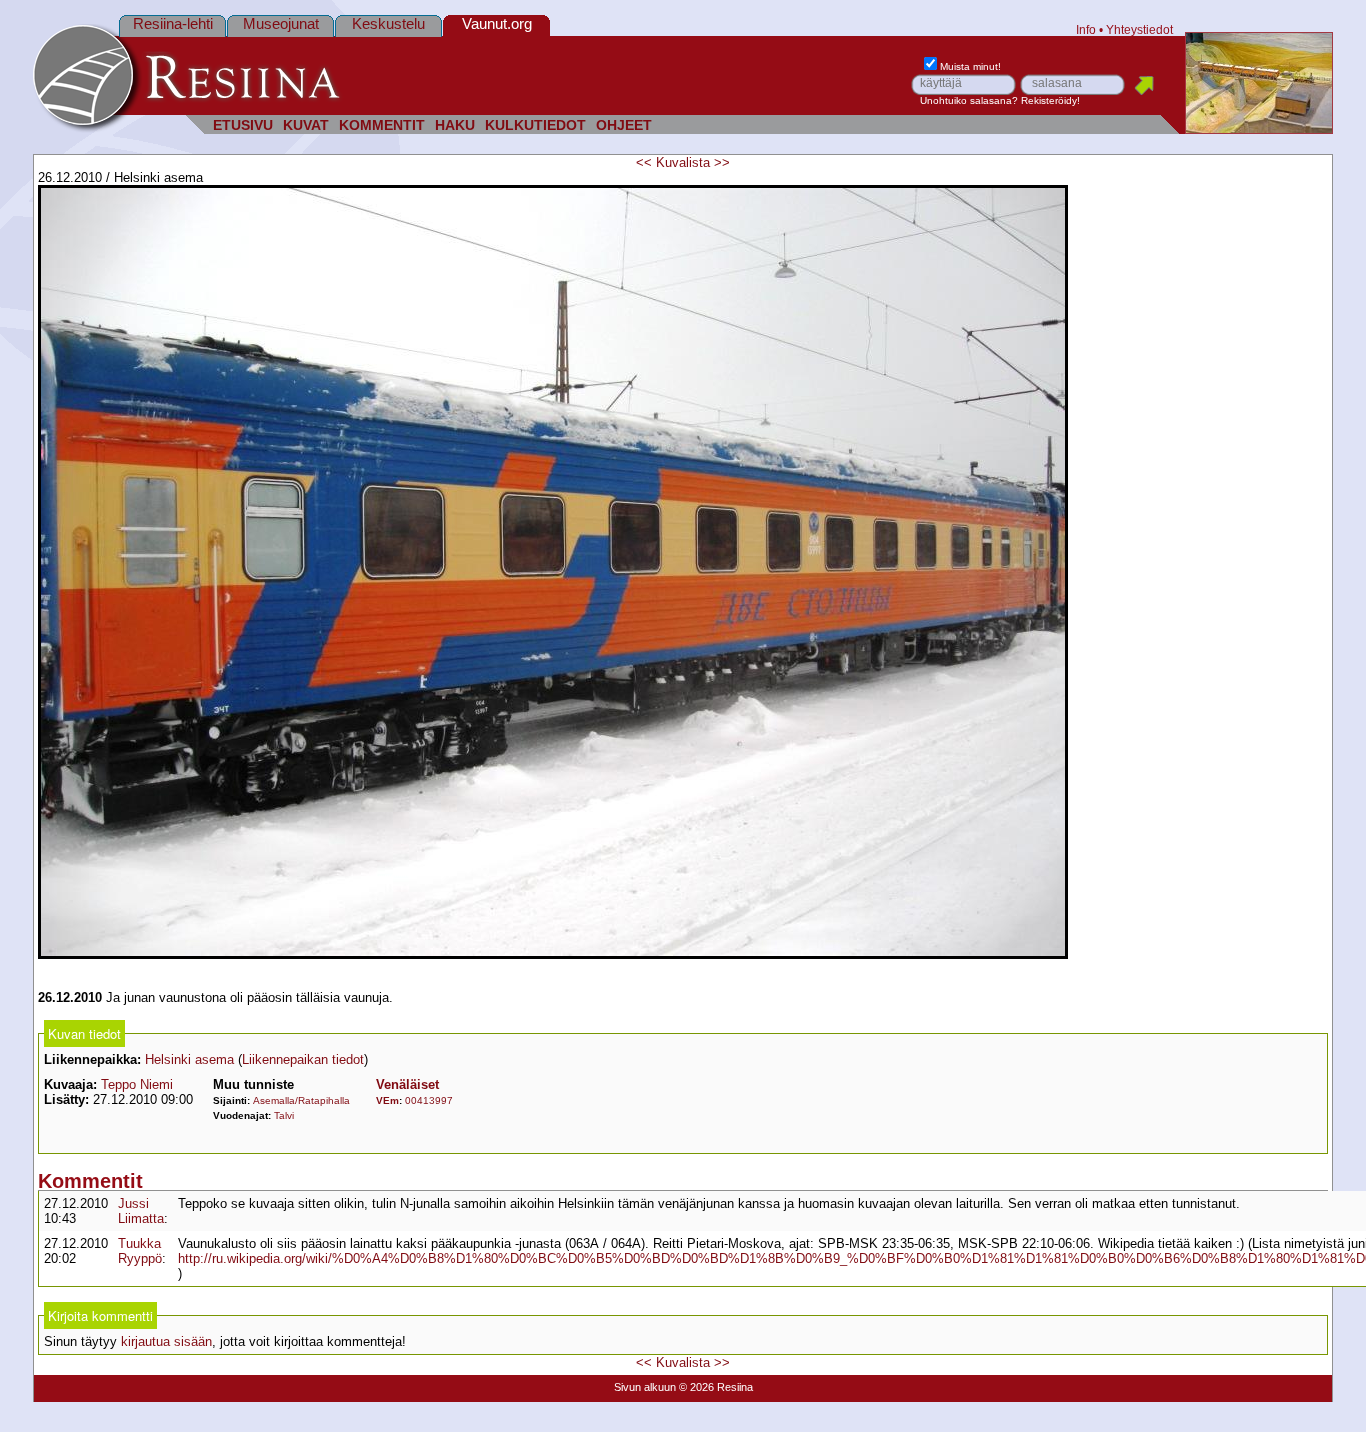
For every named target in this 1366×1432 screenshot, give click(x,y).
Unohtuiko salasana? (969, 100)
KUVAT (306, 125)
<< (644, 162)
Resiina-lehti (173, 23)
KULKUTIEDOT (535, 125)
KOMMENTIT (382, 125)
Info (1086, 29)
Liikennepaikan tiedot (303, 1059)
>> (722, 162)
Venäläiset (407, 1084)
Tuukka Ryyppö (140, 1251)
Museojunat (281, 23)
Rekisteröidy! (1050, 100)
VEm (387, 1100)
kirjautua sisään (166, 1341)
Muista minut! (970, 66)
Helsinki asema (189, 1059)
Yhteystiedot (1139, 29)
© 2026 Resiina (716, 1387)
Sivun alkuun (645, 1387)
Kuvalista (683, 162)
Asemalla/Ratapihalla (301, 1100)
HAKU (455, 125)
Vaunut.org (497, 23)
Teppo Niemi (137, 1084)
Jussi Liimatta (141, 1211)
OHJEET (624, 125)
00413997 (429, 1100)
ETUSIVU (243, 125)
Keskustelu (388, 23)
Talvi (284, 1115)
